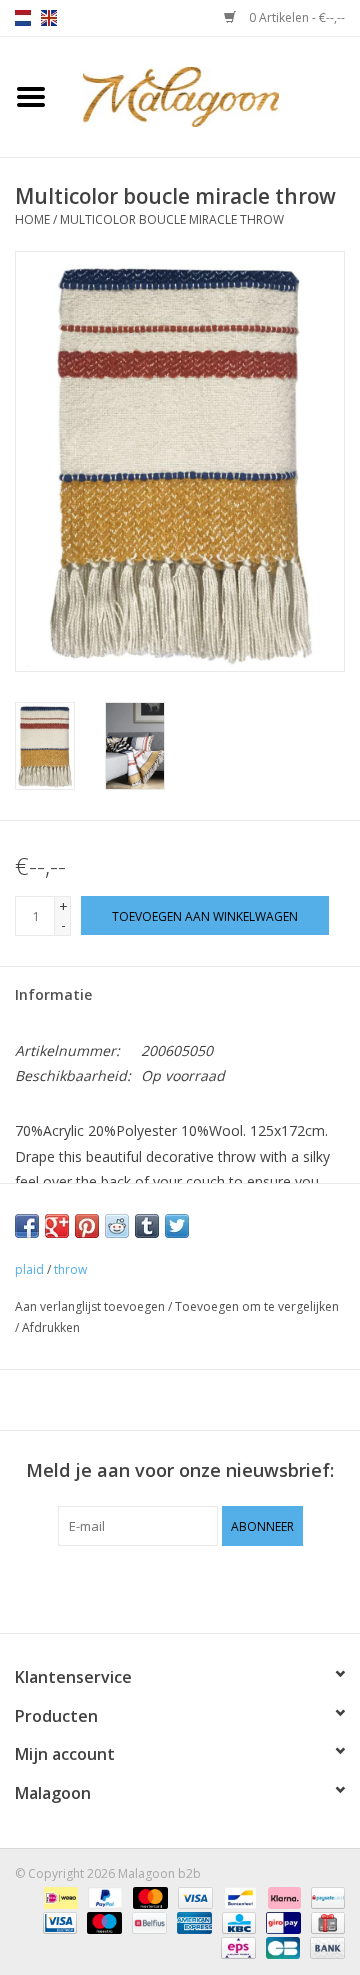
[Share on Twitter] (177, 1226)
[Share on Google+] (57, 1226)
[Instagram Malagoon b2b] (216, 1587)
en (49, 18)
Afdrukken (51, 1327)
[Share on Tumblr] (147, 1226)
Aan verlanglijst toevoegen (90, 1306)
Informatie (53, 994)
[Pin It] (87, 1226)
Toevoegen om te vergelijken (257, 1306)
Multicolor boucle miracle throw (172, 219)
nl (23, 18)
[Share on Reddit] (117, 1226)
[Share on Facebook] (27, 1226)
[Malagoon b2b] (211, 95)
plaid (29, 1269)
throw (70, 1269)
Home (32, 219)
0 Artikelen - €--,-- (295, 17)
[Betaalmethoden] (59, 1897)
